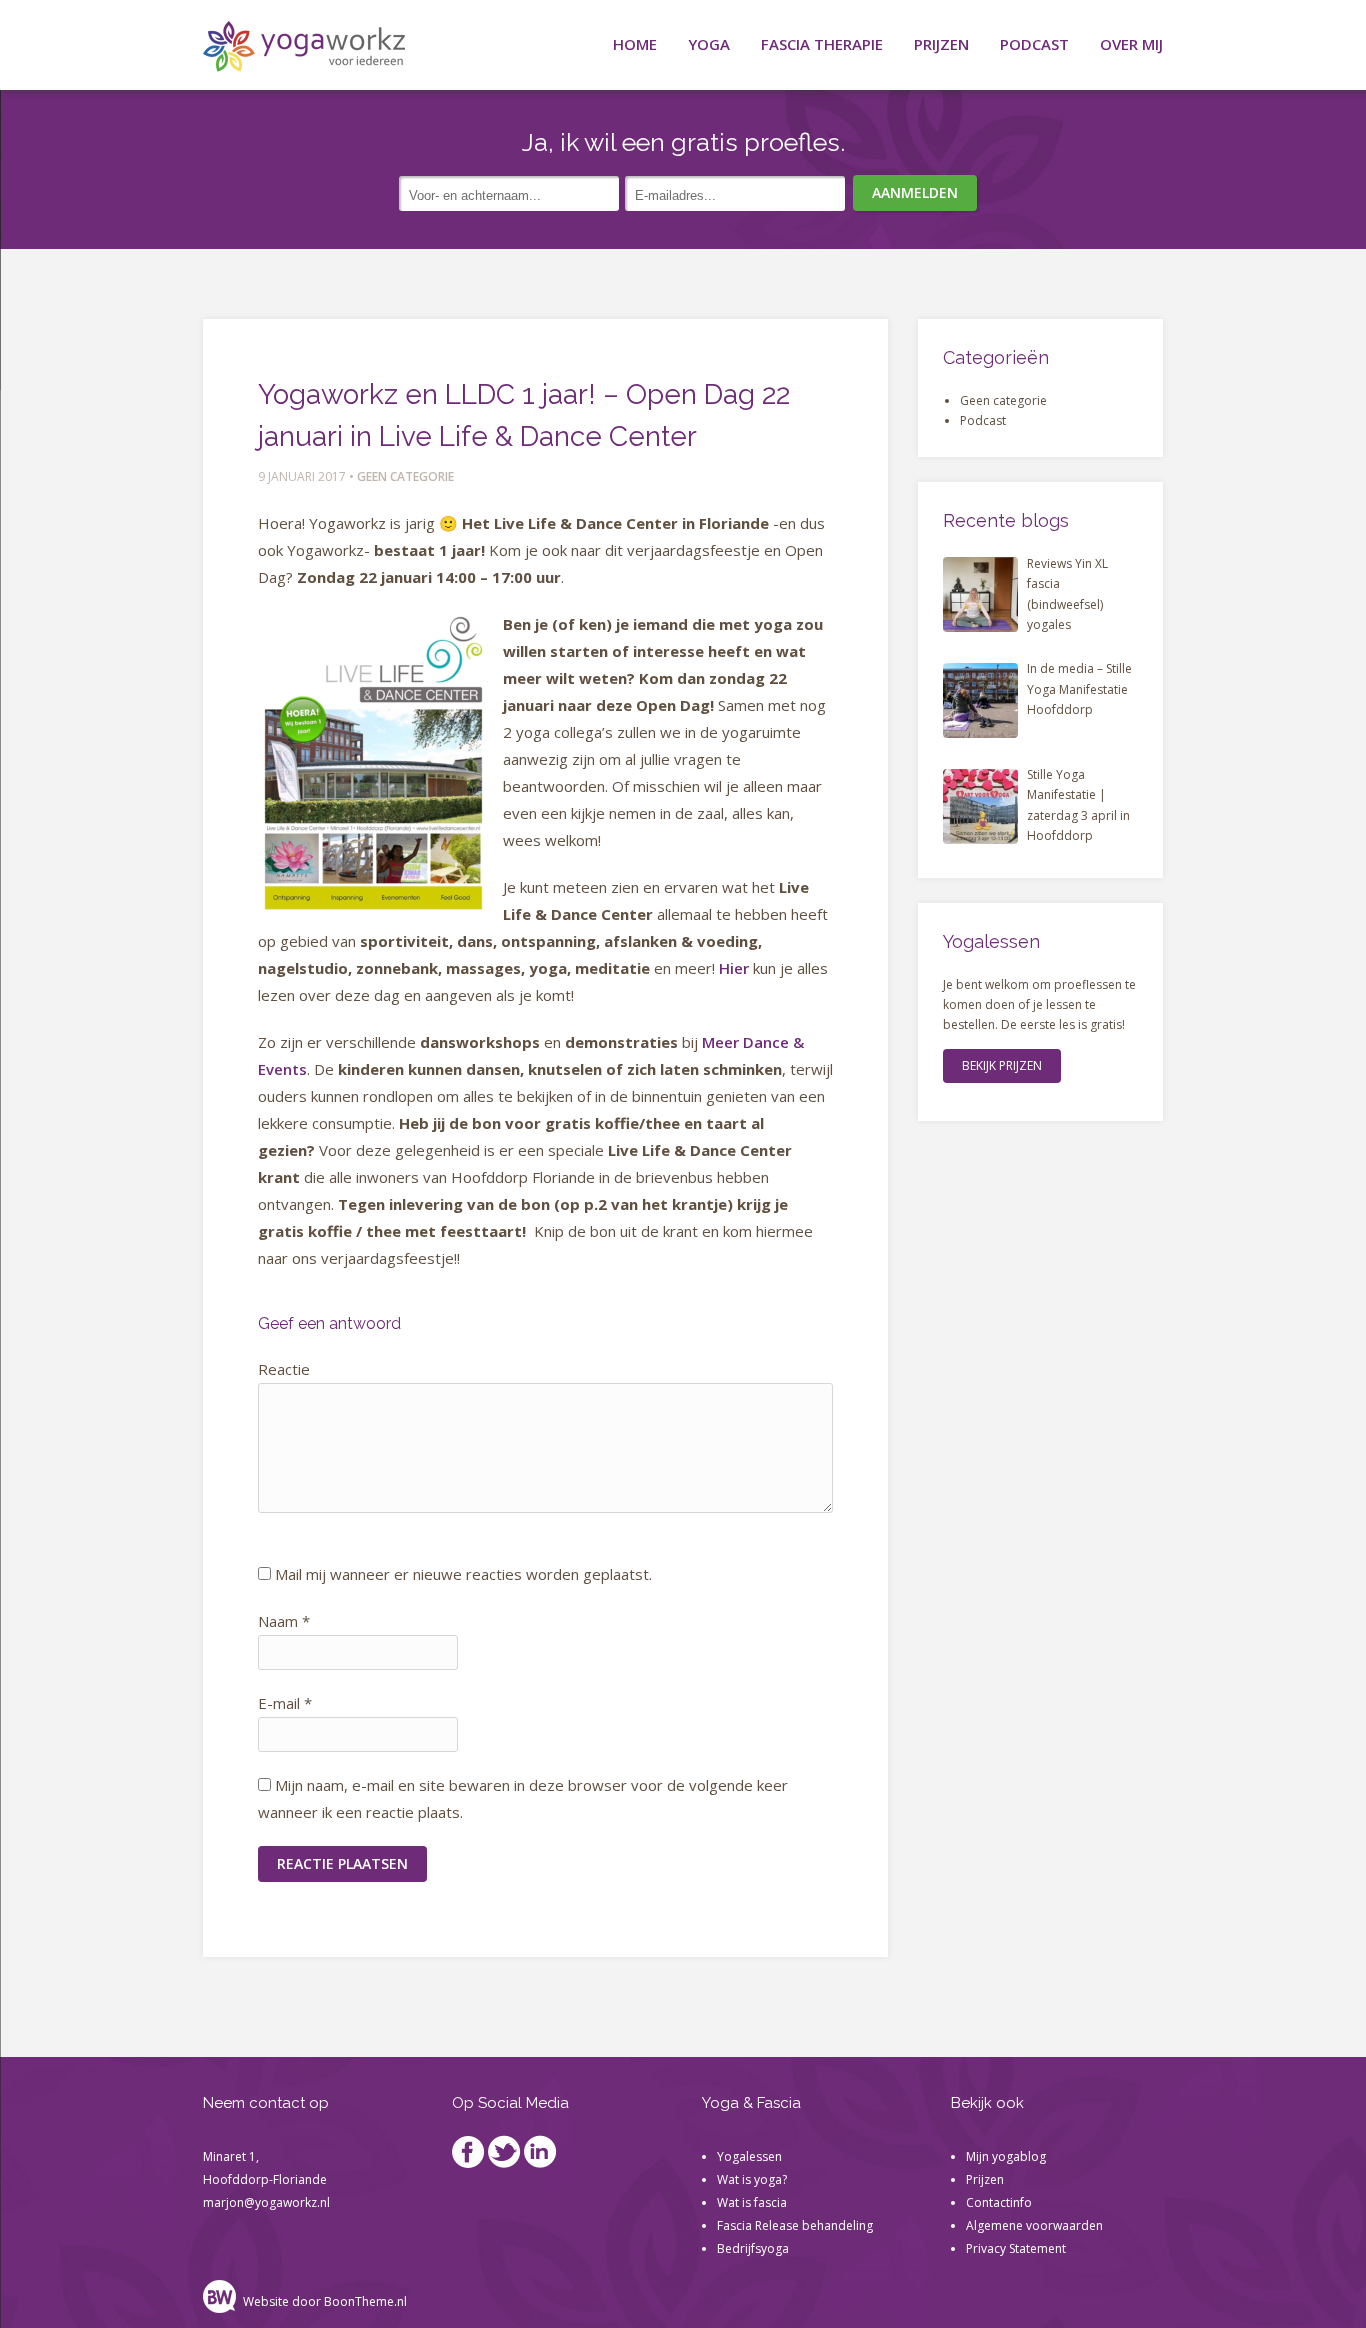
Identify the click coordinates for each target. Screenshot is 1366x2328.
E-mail (285, 1703)
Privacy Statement (1016, 2248)
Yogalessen (749, 2156)
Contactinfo (999, 2202)
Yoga (709, 44)
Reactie (284, 1369)
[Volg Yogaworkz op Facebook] (468, 2156)
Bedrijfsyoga (753, 2248)
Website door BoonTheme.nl (325, 2301)
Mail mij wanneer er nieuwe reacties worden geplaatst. (463, 1574)
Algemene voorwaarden (1034, 2225)
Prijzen (941, 44)
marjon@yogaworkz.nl (266, 2202)
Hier (734, 968)
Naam (284, 1621)
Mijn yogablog (1006, 2156)
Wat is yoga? (752, 2179)
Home (635, 44)
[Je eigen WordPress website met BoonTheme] (221, 2301)
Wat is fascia (753, 2202)
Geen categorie (405, 476)
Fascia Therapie (822, 44)
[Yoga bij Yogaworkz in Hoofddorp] (304, 50)
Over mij (1131, 44)
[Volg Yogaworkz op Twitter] (504, 2156)
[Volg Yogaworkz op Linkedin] (540, 2156)
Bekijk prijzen (1002, 1065)
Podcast (1034, 44)
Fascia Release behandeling (795, 2225)
